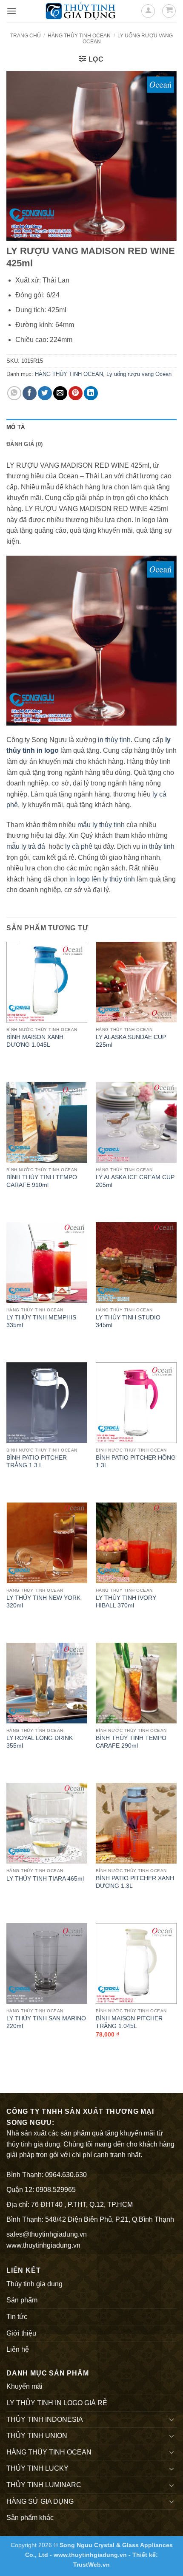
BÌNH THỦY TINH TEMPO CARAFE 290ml (131, 1742)
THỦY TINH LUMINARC (44, 2485)
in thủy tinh (114, 740)
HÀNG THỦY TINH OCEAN (79, 36)
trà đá (37, 846)
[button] (11, 11)
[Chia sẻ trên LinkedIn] (91, 393)
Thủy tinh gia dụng (34, 2284)
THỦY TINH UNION (37, 2436)
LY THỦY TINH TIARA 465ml (45, 1879)
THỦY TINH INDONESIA (45, 2419)
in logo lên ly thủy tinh (102, 879)
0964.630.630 (66, 2175)
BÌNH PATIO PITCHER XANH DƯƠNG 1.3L (135, 1882)
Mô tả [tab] (16, 427)
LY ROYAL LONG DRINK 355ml (40, 1742)
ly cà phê (78, 846)
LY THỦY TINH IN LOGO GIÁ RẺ (57, 2403)
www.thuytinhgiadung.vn (43, 2245)
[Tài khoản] (148, 11)
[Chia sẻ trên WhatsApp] (14, 393)
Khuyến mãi (24, 2386)
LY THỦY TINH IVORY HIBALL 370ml (126, 1602)
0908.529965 (56, 2190)
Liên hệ (18, 2349)
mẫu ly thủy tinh (100, 825)
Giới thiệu (21, 2333)
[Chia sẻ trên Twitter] (45, 393)
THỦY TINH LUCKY (37, 2468)
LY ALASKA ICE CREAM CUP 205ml (135, 1181)
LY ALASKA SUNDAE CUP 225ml (131, 1041)
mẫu (13, 846)
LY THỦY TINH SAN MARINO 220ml (46, 2022)
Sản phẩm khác (30, 2518)
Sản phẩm (22, 2300)
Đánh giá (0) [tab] (24, 444)
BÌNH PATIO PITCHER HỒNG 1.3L (136, 1462)
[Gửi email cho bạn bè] (60, 393)
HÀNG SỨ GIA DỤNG (40, 2501)
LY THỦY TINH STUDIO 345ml (128, 1321)
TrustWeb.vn (91, 2565)
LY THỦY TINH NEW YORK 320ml (43, 1602)
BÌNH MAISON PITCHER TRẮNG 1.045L (129, 2022)
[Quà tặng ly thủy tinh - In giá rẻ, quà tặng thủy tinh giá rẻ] (80, 11)
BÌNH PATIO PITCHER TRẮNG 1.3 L (37, 1462)
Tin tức (17, 2317)
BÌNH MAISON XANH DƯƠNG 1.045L (35, 1041)
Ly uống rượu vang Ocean (139, 374)
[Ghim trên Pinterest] (76, 393)
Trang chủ (26, 36)
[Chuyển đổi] (172, 2419)
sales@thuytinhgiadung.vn (47, 2234)
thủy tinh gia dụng (33, 2144)
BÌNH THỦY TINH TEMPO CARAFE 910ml (42, 1181)
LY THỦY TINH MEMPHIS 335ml (41, 1321)
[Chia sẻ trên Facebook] (30, 393)
